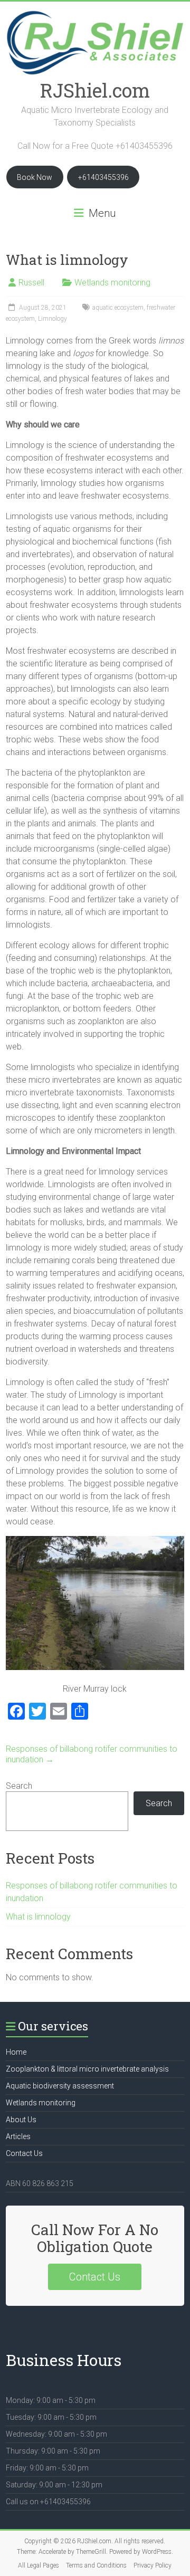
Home (16, 2052)
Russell (31, 283)
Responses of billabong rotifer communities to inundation (92, 1754)
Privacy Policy (153, 2565)
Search (19, 1786)
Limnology (53, 319)
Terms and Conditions (96, 2565)
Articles (18, 2136)
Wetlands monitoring (112, 283)
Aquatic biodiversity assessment (60, 2086)
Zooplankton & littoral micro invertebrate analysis (87, 2069)
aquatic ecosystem (118, 308)
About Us (21, 2120)
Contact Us (24, 2153)
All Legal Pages (39, 2565)
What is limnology (38, 1917)
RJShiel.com (95, 90)
